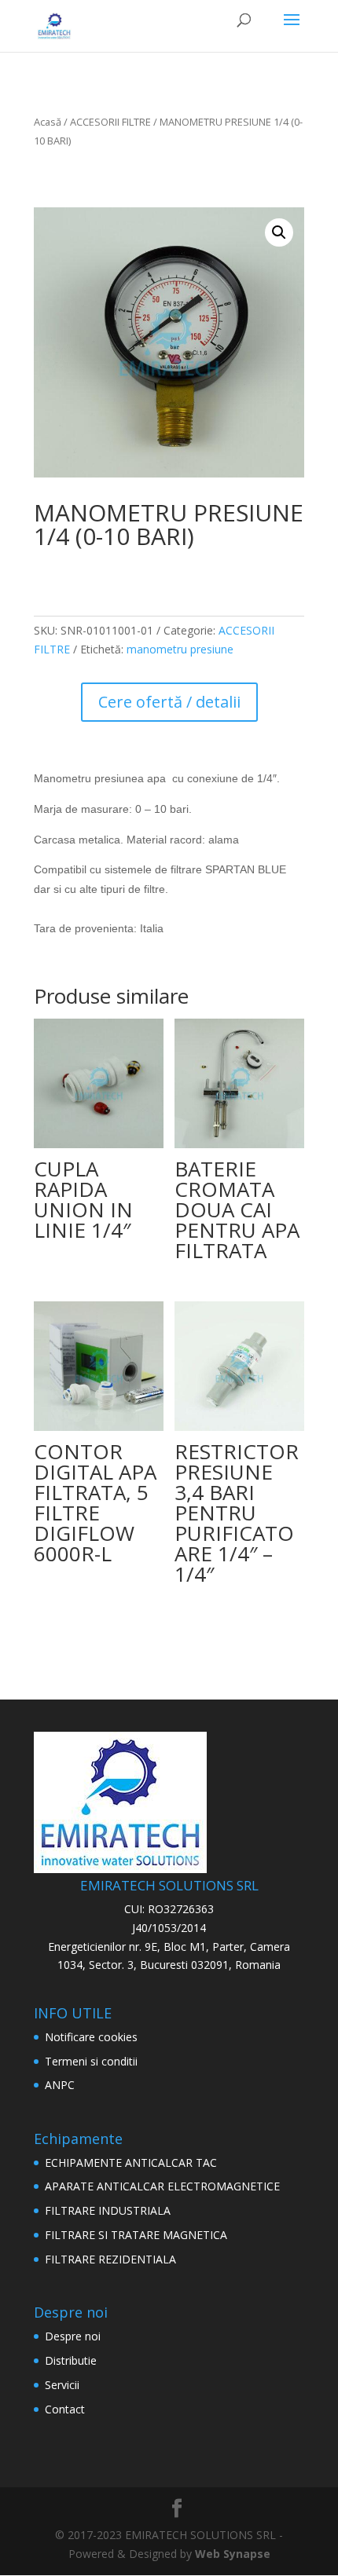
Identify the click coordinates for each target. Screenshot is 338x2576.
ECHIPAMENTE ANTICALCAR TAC (131, 2163)
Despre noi (73, 2336)
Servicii (62, 2385)
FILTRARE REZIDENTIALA (110, 2259)
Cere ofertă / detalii (169, 702)
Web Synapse (233, 2554)
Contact (65, 2409)
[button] (279, 232)
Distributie (71, 2360)
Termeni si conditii (91, 2061)
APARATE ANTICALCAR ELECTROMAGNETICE (162, 2186)
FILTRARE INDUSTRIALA (108, 2210)
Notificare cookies (91, 2037)
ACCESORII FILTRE (110, 122)
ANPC (60, 2085)
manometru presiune (180, 649)
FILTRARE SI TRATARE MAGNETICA (136, 2235)
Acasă (48, 122)
